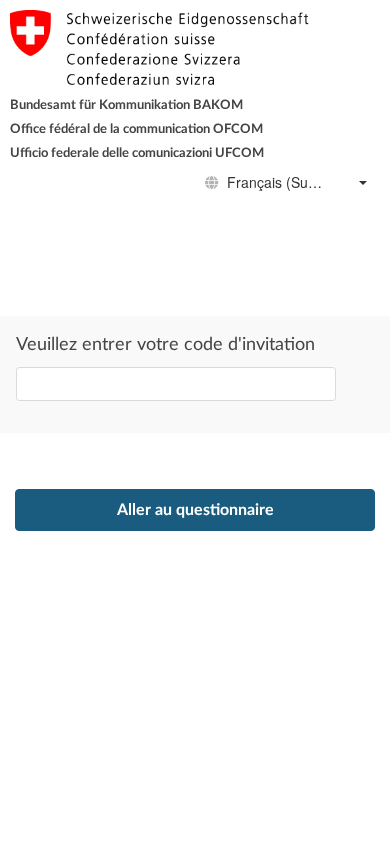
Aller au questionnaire (195, 510)
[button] (363, 183)
